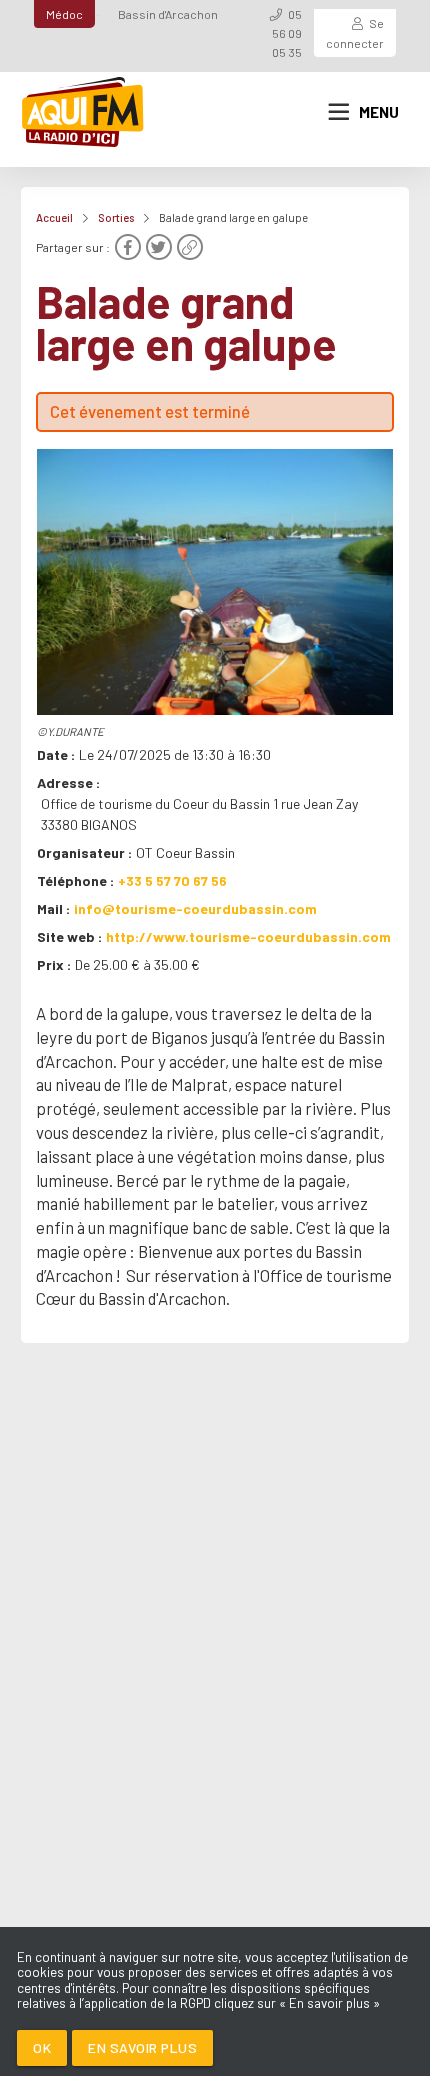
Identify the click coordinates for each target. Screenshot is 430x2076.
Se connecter (355, 32)
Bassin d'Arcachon (168, 14)
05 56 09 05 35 (287, 33)
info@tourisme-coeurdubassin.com (195, 908)
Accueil (54, 217)
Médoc (64, 14)
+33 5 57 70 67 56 (172, 880)
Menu (379, 112)
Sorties (116, 217)
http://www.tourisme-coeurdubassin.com (248, 936)
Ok (42, 2047)
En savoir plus (142, 2047)
